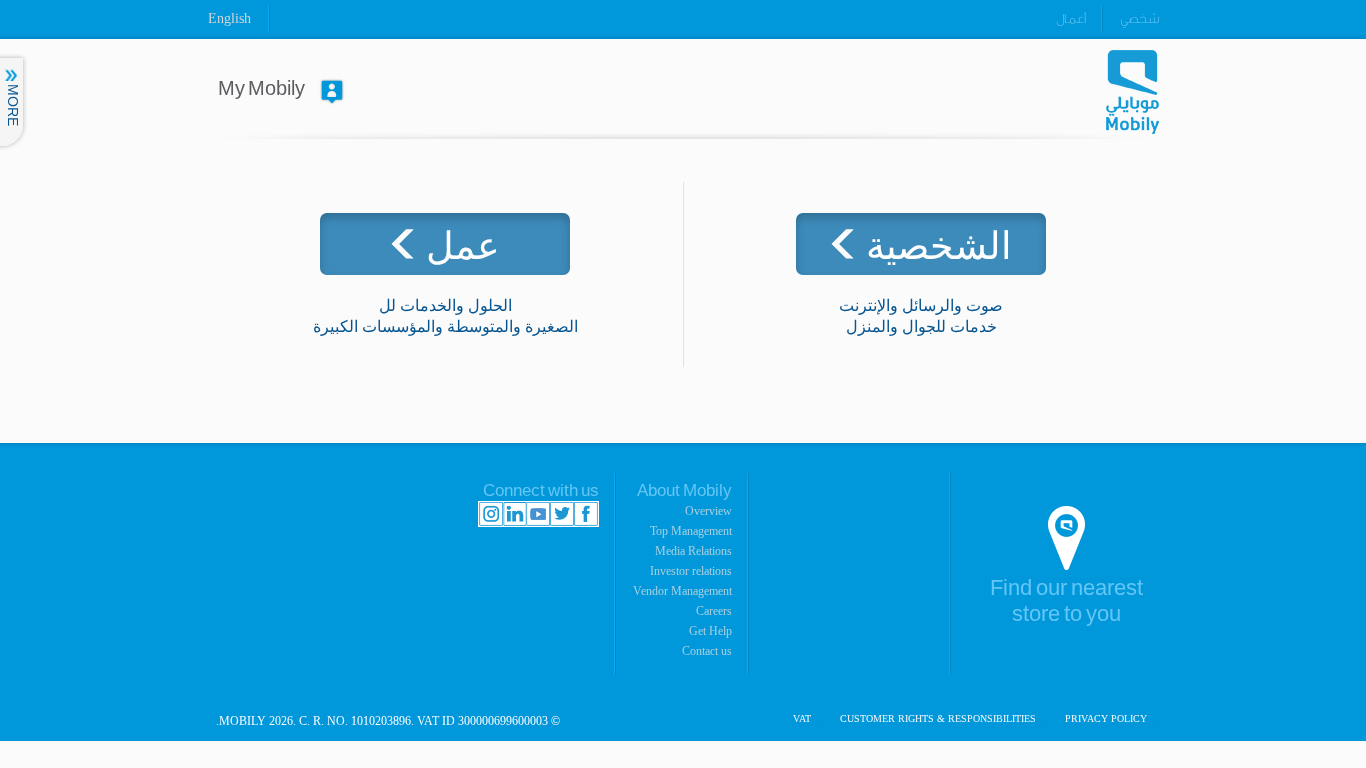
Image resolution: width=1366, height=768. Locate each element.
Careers (714, 611)
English (229, 18)
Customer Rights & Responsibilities (938, 719)
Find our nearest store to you (1066, 601)
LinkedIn (514, 514)
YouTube (538, 514)
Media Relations (693, 551)
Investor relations (691, 571)
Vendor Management (682, 591)
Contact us (707, 651)
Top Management (691, 531)
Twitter (562, 514)
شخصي (1139, 18)
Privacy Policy (1106, 719)
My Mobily (261, 89)
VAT (802, 719)
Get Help (710, 631)
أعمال (1071, 18)
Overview (708, 511)
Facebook (586, 514)
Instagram (491, 514)
